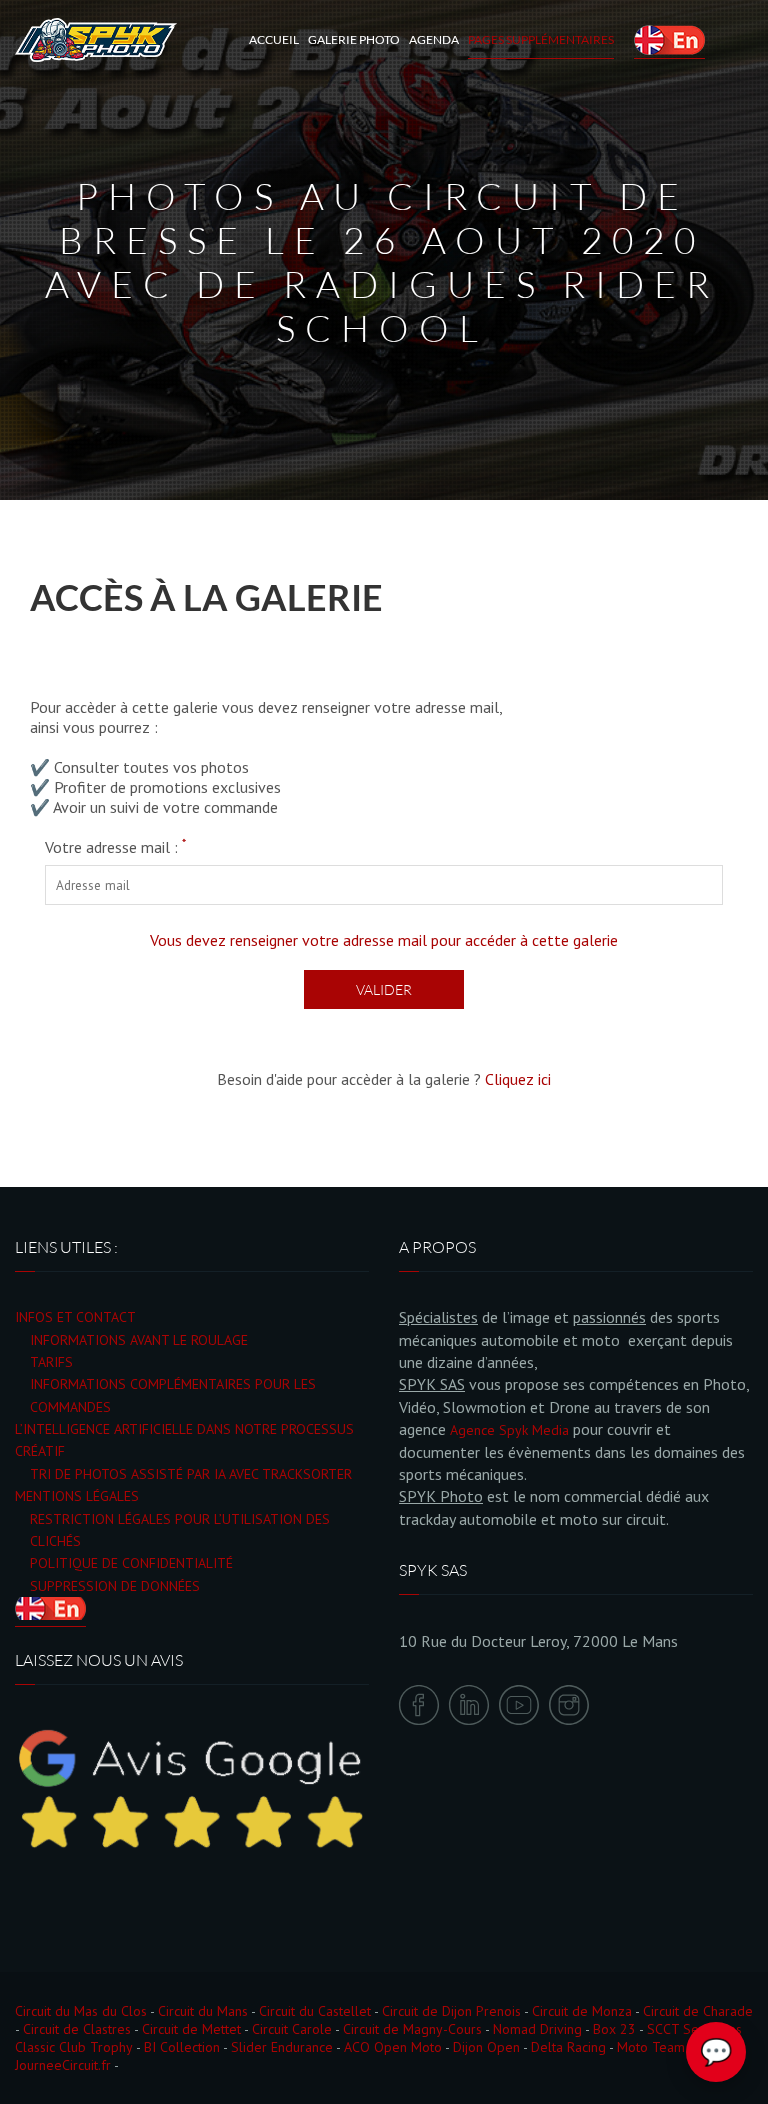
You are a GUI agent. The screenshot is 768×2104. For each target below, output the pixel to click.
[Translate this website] (669, 40)
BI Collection (182, 2047)
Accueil (274, 39)
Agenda (434, 39)
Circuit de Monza (582, 2011)
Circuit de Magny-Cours (412, 2029)
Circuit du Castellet (315, 2011)
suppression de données (115, 1586)
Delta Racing (568, 2047)
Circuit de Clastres (77, 2029)
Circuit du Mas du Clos (81, 2011)
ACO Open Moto (393, 2047)
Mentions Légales (77, 1496)
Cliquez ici (518, 1079)
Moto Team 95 (661, 2047)
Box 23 (614, 2029)
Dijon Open (486, 2047)
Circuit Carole (292, 2029)
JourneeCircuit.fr (63, 2065)
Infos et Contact (75, 1317)
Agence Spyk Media (509, 1430)
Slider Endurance (282, 2047)
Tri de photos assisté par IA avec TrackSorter (191, 1474)
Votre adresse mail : (115, 847)
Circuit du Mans (203, 2011)
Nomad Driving (537, 2029)
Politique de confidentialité (131, 1563)
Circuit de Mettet (191, 2029)
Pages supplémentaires (541, 39)
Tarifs (51, 1362)
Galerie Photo (354, 39)
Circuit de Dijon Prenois (451, 2011)
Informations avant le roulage (139, 1340)
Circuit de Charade (698, 2011)
